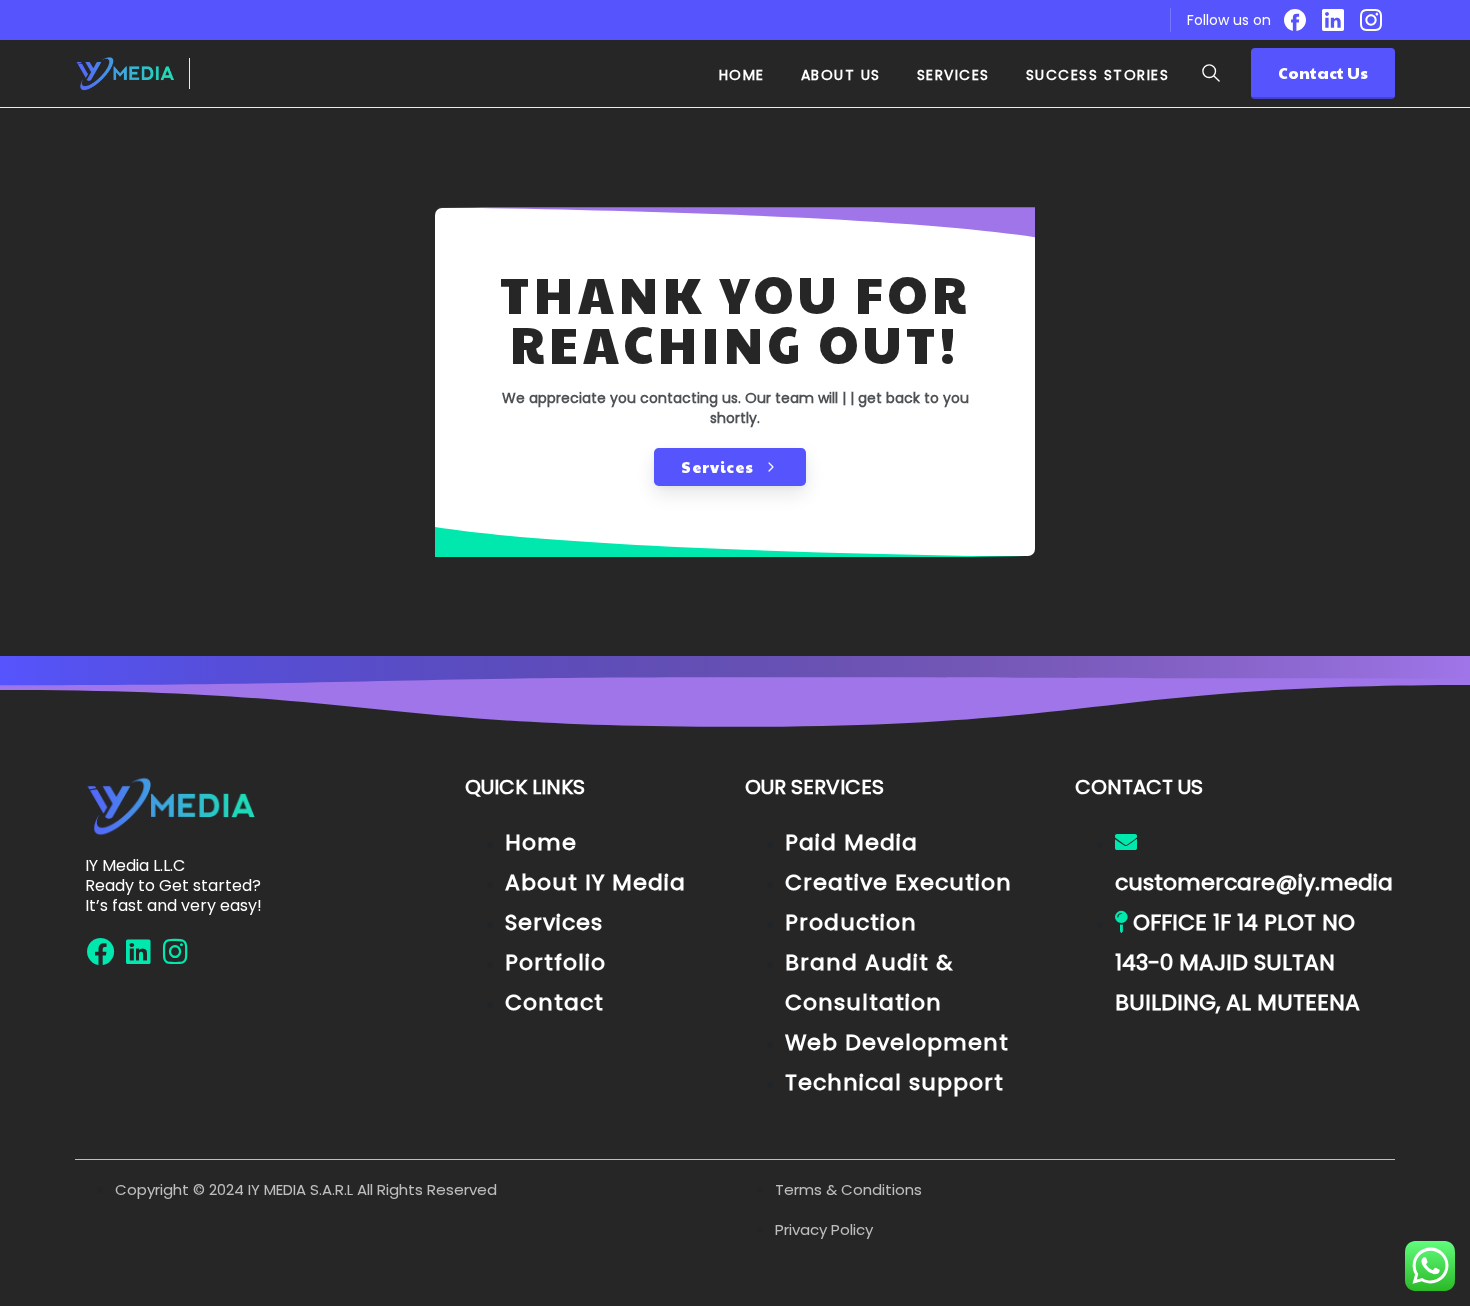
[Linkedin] (138, 952)
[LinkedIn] (1333, 20)
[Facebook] (1295, 20)
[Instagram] (1371, 20)
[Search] (1211, 73)
